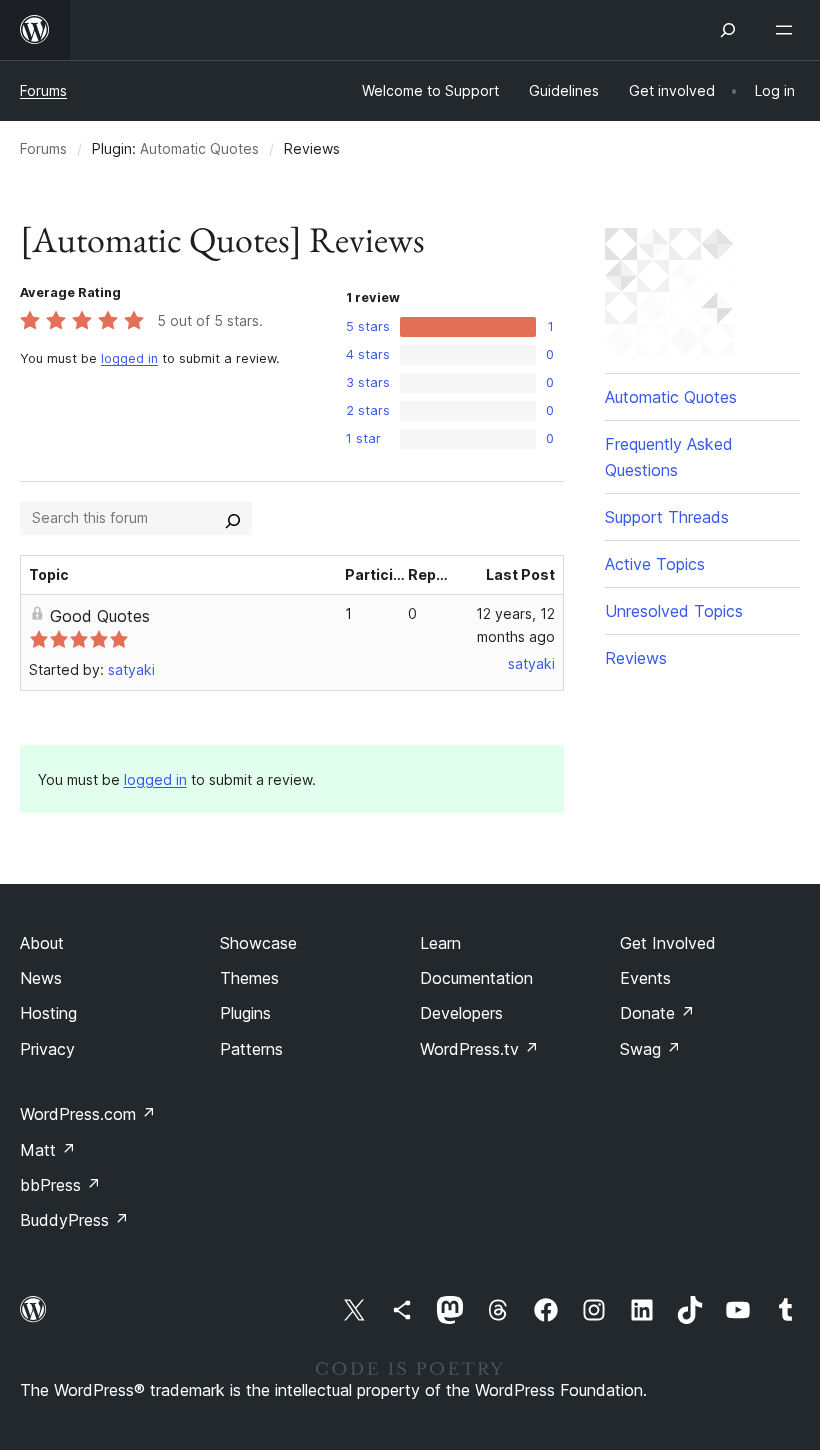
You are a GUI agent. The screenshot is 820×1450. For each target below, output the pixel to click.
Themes (249, 978)
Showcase (258, 943)
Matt (48, 1150)
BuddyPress (74, 1220)
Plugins (245, 1013)
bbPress (60, 1185)
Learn (440, 943)
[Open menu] (788, 30)
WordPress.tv (479, 1049)
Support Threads (667, 517)
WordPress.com (88, 1114)
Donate (657, 1013)
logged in (129, 358)
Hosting (48, 1013)
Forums (43, 90)
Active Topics (655, 564)
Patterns (251, 1049)
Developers (461, 1013)
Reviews (636, 658)
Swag (650, 1049)
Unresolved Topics (674, 611)
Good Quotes (100, 616)
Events (645, 978)
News (41, 978)
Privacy (47, 1049)
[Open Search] (728, 30)
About (42, 943)
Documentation (476, 978)
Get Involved (668, 943)
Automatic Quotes (199, 148)
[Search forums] (233, 518)
